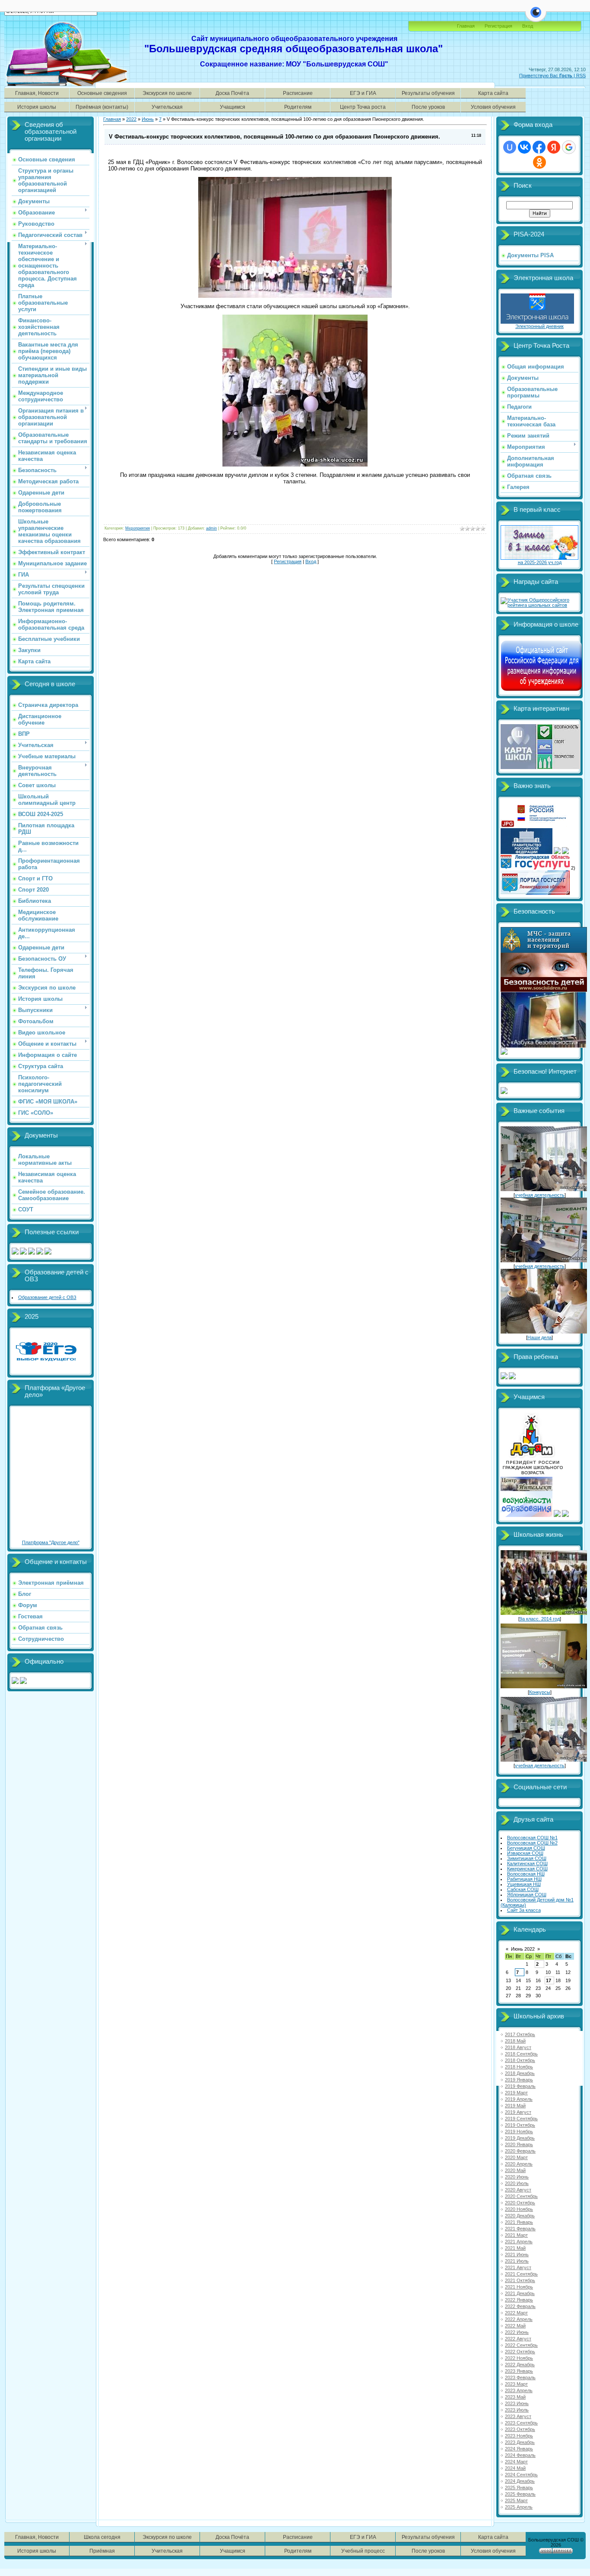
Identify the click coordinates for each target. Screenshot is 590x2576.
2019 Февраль (520, 2086)
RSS (581, 76)
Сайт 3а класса (524, 1910)
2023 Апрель (519, 2390)
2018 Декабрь (520, 2073)
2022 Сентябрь (521, 2345)
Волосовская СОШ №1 (532, 1838)
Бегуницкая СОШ (526, 1848)
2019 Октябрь (520, 2125)
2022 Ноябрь (519, 2358)
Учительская (167, 107)
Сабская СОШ (523, 1889)
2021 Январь (519, 2222)
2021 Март (516, 2235)
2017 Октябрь (520, 2034)
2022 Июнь (517, 2332)
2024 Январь (519, 2449)
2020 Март (516, 2157)
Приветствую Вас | (548, 76)
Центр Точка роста (363, 107)
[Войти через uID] (510, 147)
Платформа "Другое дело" (51, 1542)
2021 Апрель (519, 2242)
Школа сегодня (102, 2537)
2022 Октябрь (520, 2352)
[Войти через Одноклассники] (539, 162)
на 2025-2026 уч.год (540, 562)
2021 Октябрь (520, 2280)
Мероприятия (138, 528)
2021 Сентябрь (521, 2274)
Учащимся (233, 107)
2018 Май (515, 2041)
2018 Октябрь (520, 2060)
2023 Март (516, 2384)
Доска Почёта (232, 93)
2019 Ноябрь (519, 2131)
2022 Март (516, 2313)
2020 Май (515, 2170)
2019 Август (518, 2112)
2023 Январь (519, 2371)
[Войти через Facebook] (539, 147)
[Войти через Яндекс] (554, 147)
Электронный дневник (539, 326)
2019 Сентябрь (521, 2119)
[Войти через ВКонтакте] (524, 147)
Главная (466, 26)
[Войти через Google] (569, 147)
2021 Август (518, 2267)
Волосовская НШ (526, 1874)
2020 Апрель (519, 2164)
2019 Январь (519, 2080)
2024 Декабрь (520, 2481)
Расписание (298, 93)
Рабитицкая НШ (524, 1879)
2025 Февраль (520, 2494)
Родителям (298, 107)
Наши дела (539, 1337)
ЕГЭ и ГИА (363, 93)
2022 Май (515, 2326)
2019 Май (515, 2106)
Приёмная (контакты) (102, 107)
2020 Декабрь (520, 2216)
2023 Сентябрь (521, 2423)
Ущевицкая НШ (524, 1884)
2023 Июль (517, 2410)
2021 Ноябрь (519, 2287)
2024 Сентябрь (521, 2475)
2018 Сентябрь (521, 2054)
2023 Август (518, 2416)
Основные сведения (102, 93)
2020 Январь (519, 2144)
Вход (311, 561)
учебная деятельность (540, 1195)
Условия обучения (493, 107)
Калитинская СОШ (527, 1863)
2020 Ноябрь (519, 2209)
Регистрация (498, 26)
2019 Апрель (519, 2099)
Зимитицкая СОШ (527, 1858)
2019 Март (516, 2093)
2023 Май (515, 2397)
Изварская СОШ (525, 1853)
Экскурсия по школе (167, 93)
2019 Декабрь (520, 2138)
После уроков (428, 107)
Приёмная (102, 2551)
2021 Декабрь (520, 2293)
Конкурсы (540, 1692)
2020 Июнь (517, 2177)
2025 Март (516, 2500)
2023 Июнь (517, 2403)
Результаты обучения (428, 93)
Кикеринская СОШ (527, 1869)
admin (211, 528)
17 (549, 1980)
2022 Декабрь (520, 2365)
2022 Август (518, 2339)
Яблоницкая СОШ (527, 1895)
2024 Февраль (520, 2455)
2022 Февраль (520, 2306)
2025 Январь (519, 2488)
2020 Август (518, 2190)
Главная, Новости (37, 93)
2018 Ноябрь (519, 2067)
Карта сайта (493, 93)
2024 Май (515, 2468)
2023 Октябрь (520, 2429)
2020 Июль (517, 2183)
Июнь (148, 119)
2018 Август (518, 2047)
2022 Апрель (519, 2319)
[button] (536, 17)
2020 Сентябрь (521, 2196)
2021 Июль (517, 2261)
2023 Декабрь (520, 2442)
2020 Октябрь (520, 2203)
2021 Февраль (520, 2229)
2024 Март (516, 2462)
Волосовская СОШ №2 (532, 1843)
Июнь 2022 (523, 1949)
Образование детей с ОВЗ (47, 1297)
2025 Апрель (519, 2507)
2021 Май (515, 2248)
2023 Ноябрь (519, 2436)
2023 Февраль (520, 2377)
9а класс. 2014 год (540, 1619)
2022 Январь (519, 2300)
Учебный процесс (363, 2551)
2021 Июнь (517, 2254)
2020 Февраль (520, 2151)
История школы (37, 107)
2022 (131, 119)
